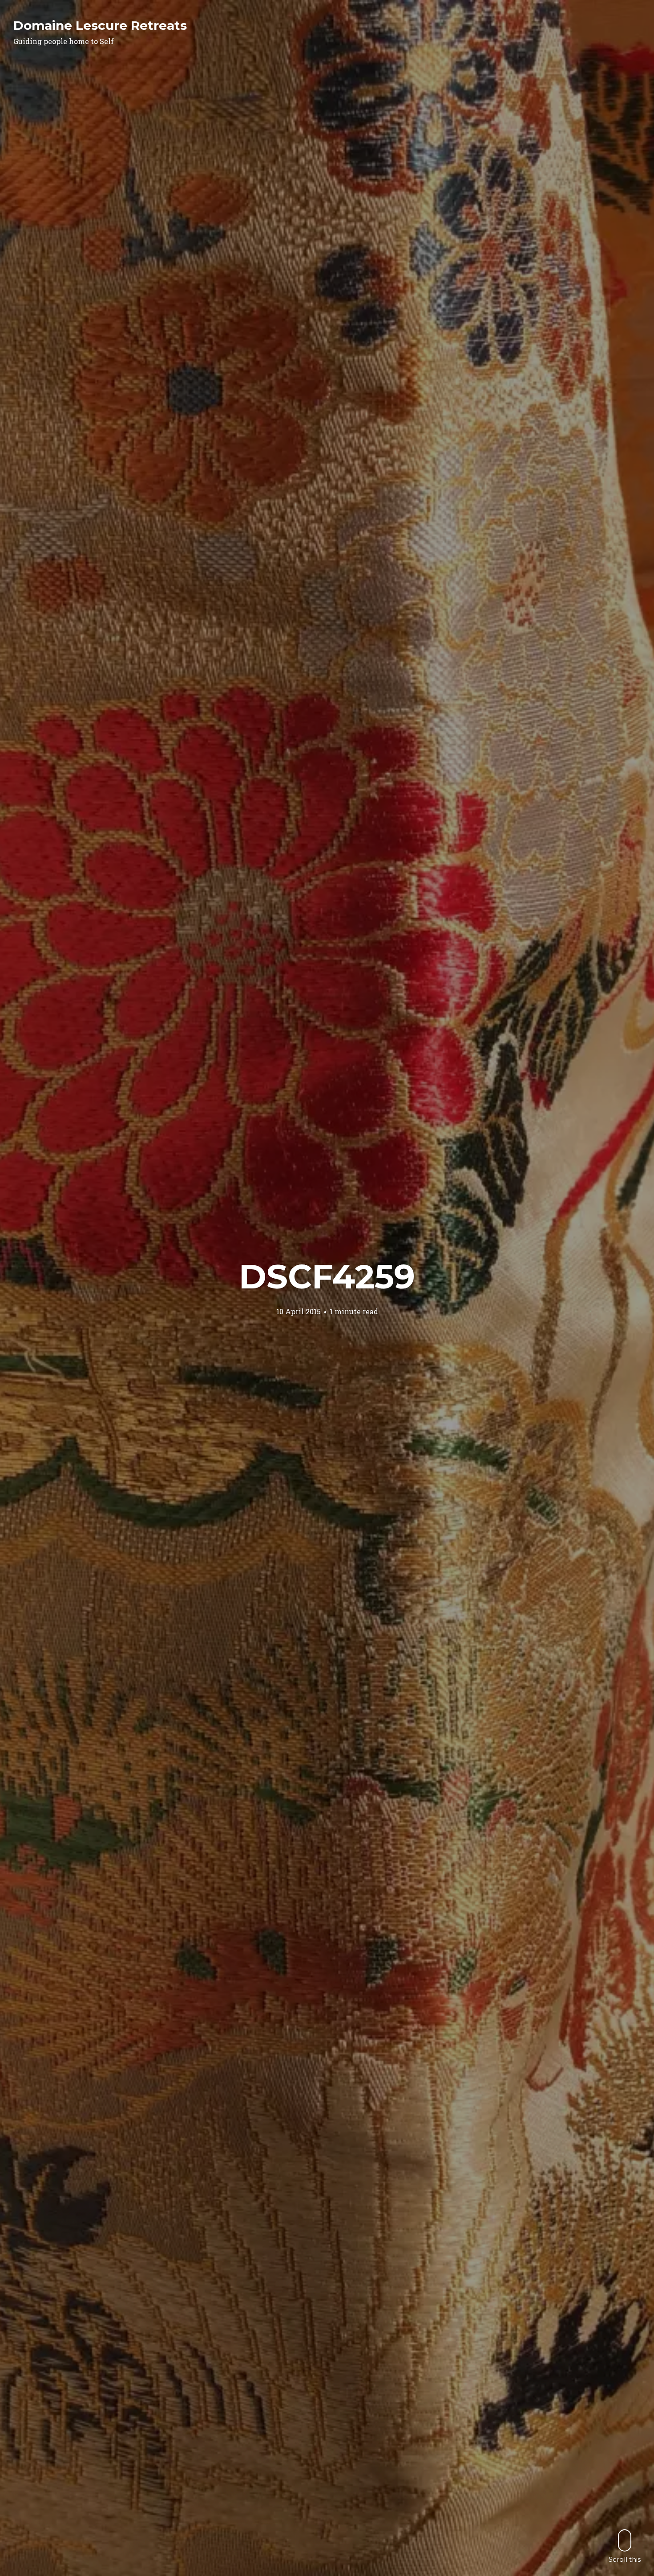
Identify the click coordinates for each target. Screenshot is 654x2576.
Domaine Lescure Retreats (100, 25)
